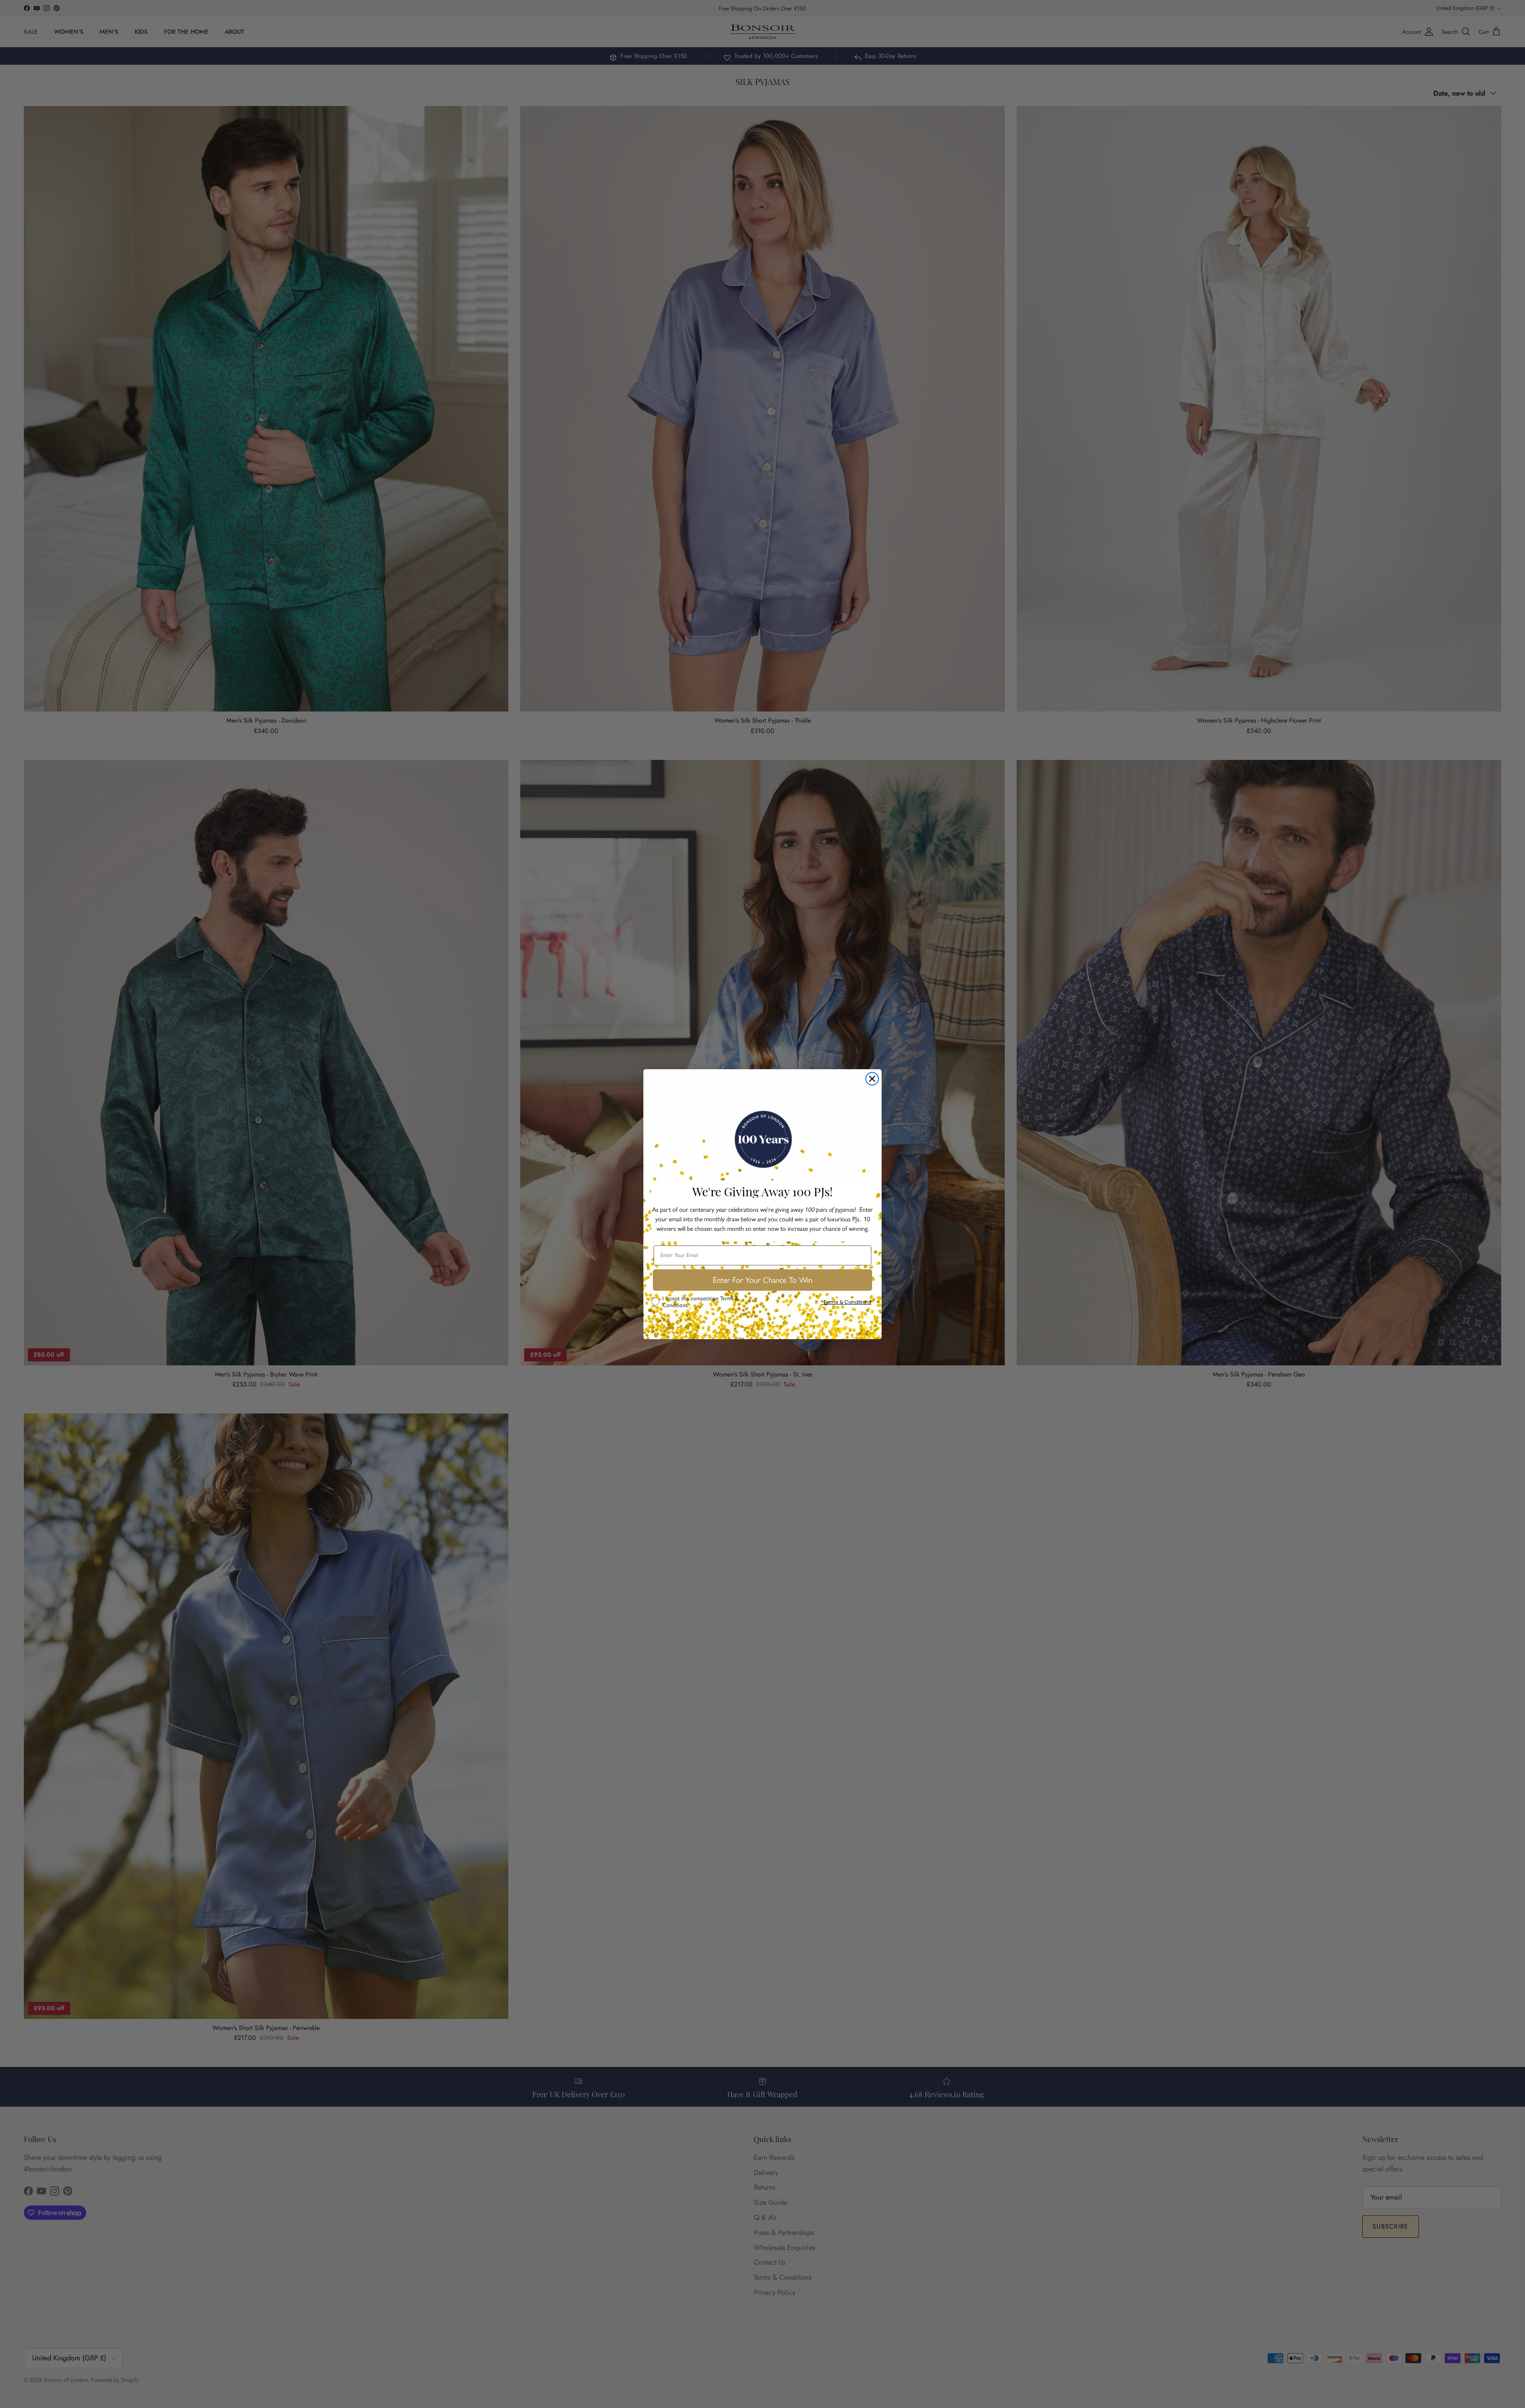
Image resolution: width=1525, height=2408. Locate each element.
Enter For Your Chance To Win (763, 1280)
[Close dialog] (872, 1079)
